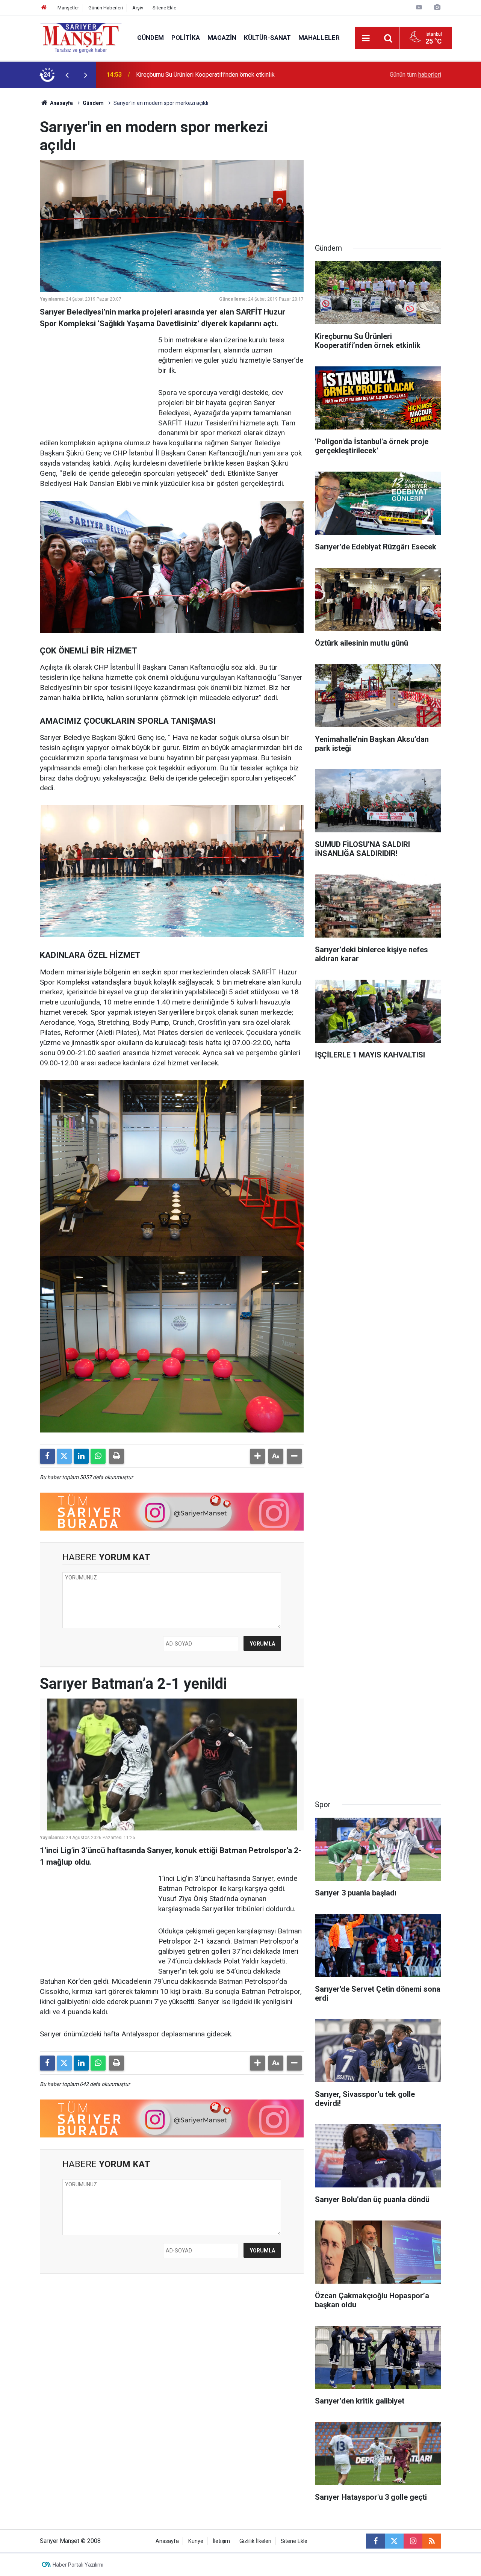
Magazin (222, 38)
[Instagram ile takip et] (413, 2541)
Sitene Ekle (164, 8)
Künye (196, 2541)
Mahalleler (319, 38)
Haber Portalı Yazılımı (78, 2565)
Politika (186, 38)
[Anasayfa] (44, 8)
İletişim (221, 2541)
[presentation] (67, 75)
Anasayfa (61, 103)
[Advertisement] (96, 382)
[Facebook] (47, 1456)
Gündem (151, 38)
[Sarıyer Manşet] (81, 37)
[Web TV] (419, 7)
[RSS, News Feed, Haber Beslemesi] (432, 2541)
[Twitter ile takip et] (394, 2541)
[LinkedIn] (81, 1456)
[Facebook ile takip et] (375, 2541)
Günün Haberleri (106, 8)
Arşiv (138, 8)
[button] (257, 1456)
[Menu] (366, 38)
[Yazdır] (116, 1456)
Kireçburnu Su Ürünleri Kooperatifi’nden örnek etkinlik (205, 75)
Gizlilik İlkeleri (255, 2541)
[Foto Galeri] (437, 7)
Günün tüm (415, 75)
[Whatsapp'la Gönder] (98, 1456)
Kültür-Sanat (267, 38)
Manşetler (68, 8)
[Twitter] (64, 1456)
